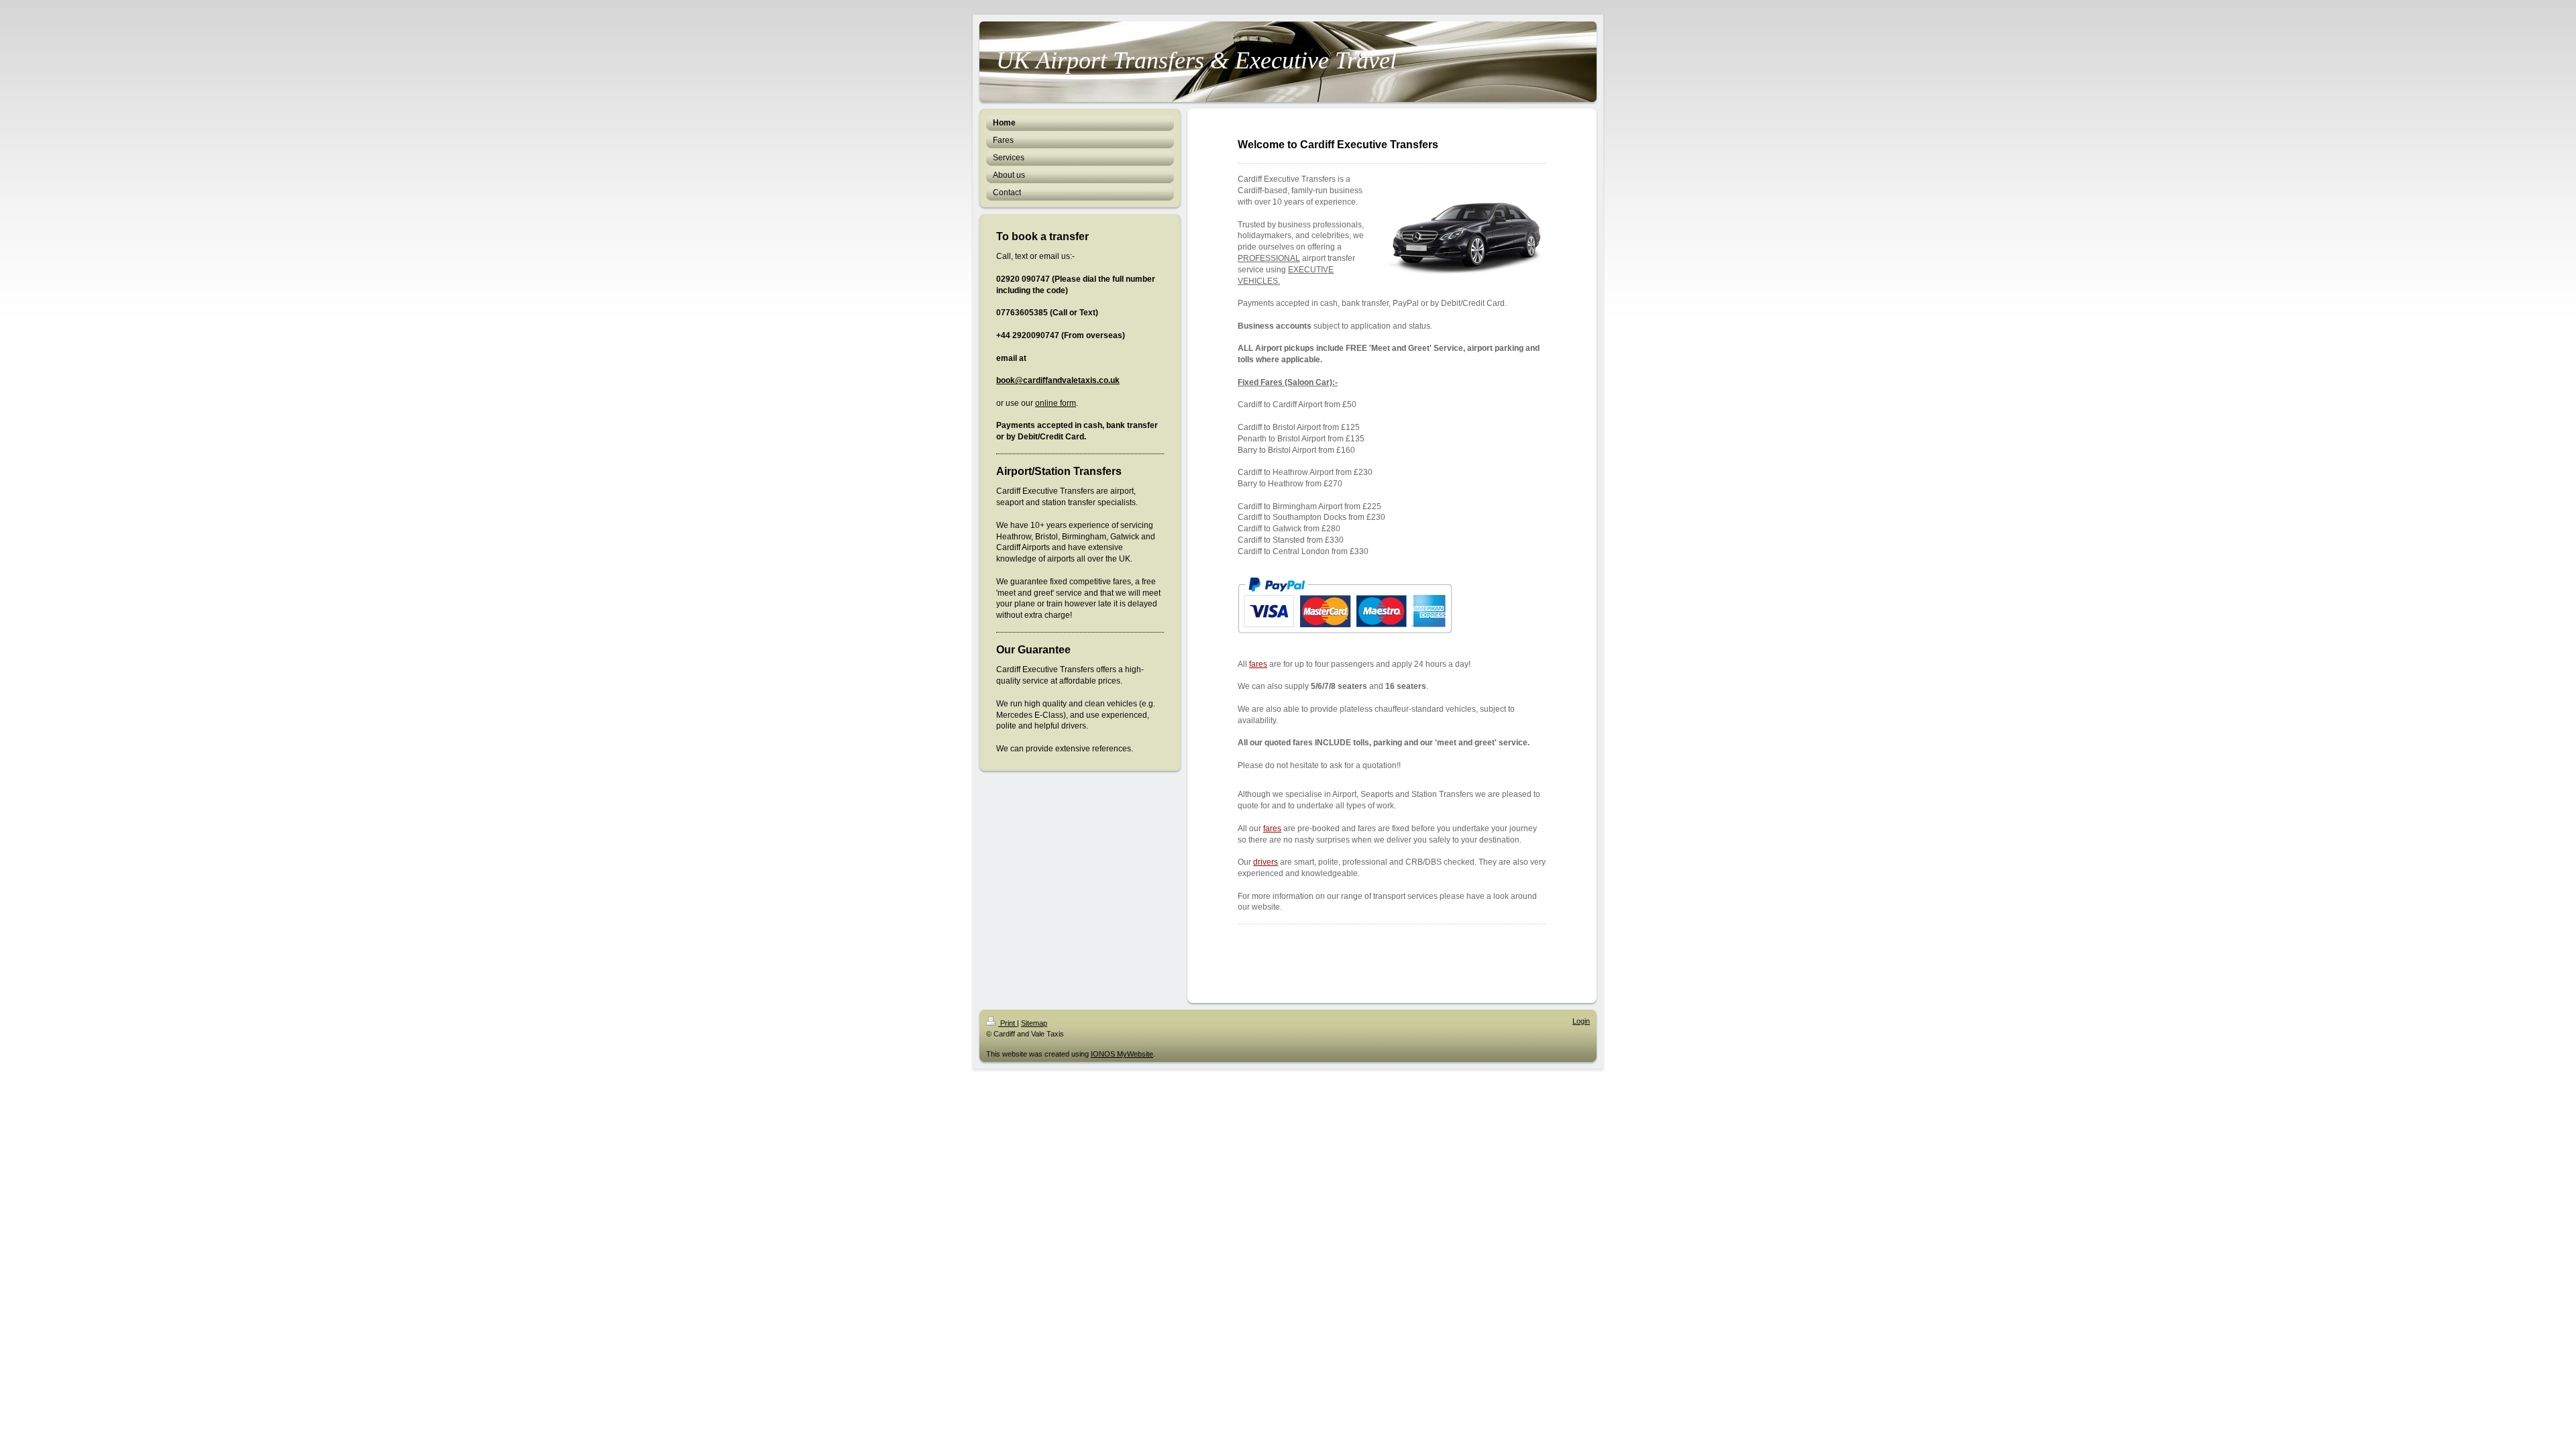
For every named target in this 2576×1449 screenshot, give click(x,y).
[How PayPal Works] (1345, 605)
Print (1008, 1023)
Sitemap (1034, 1023)
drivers (1266, 862)
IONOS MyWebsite (1122, 1054)
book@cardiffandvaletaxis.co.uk (1058, 380)
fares (1258, 664)
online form (1056, 403)
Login (1581, 1021)
